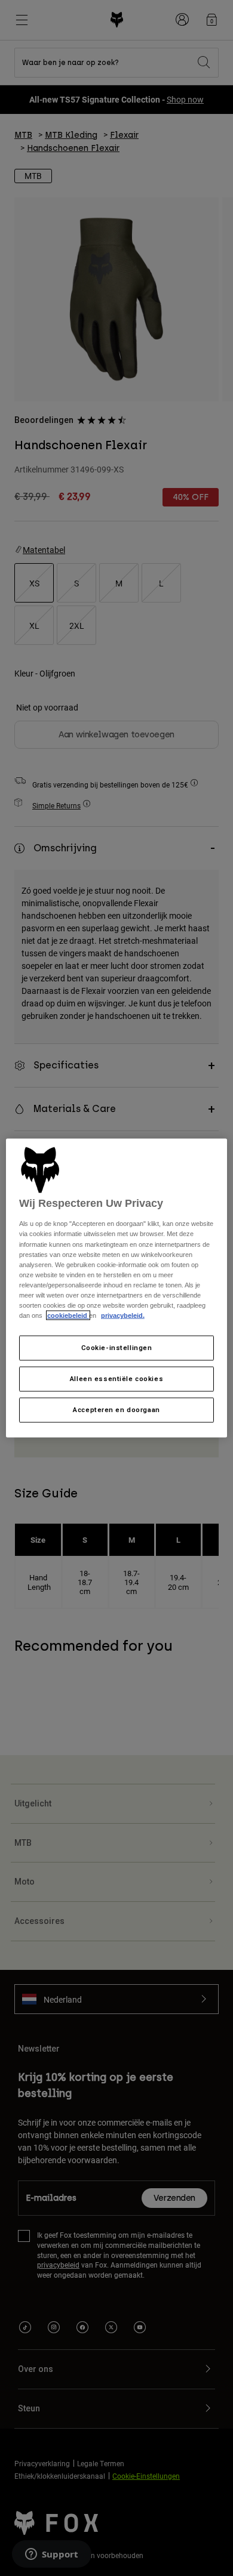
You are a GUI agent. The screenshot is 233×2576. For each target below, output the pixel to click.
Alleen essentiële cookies (116, 1379)
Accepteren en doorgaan (116, 1409)
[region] (117, 1288)
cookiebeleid (68, 1315)
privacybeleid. (123, 1315)
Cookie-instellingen (117, 1348)
